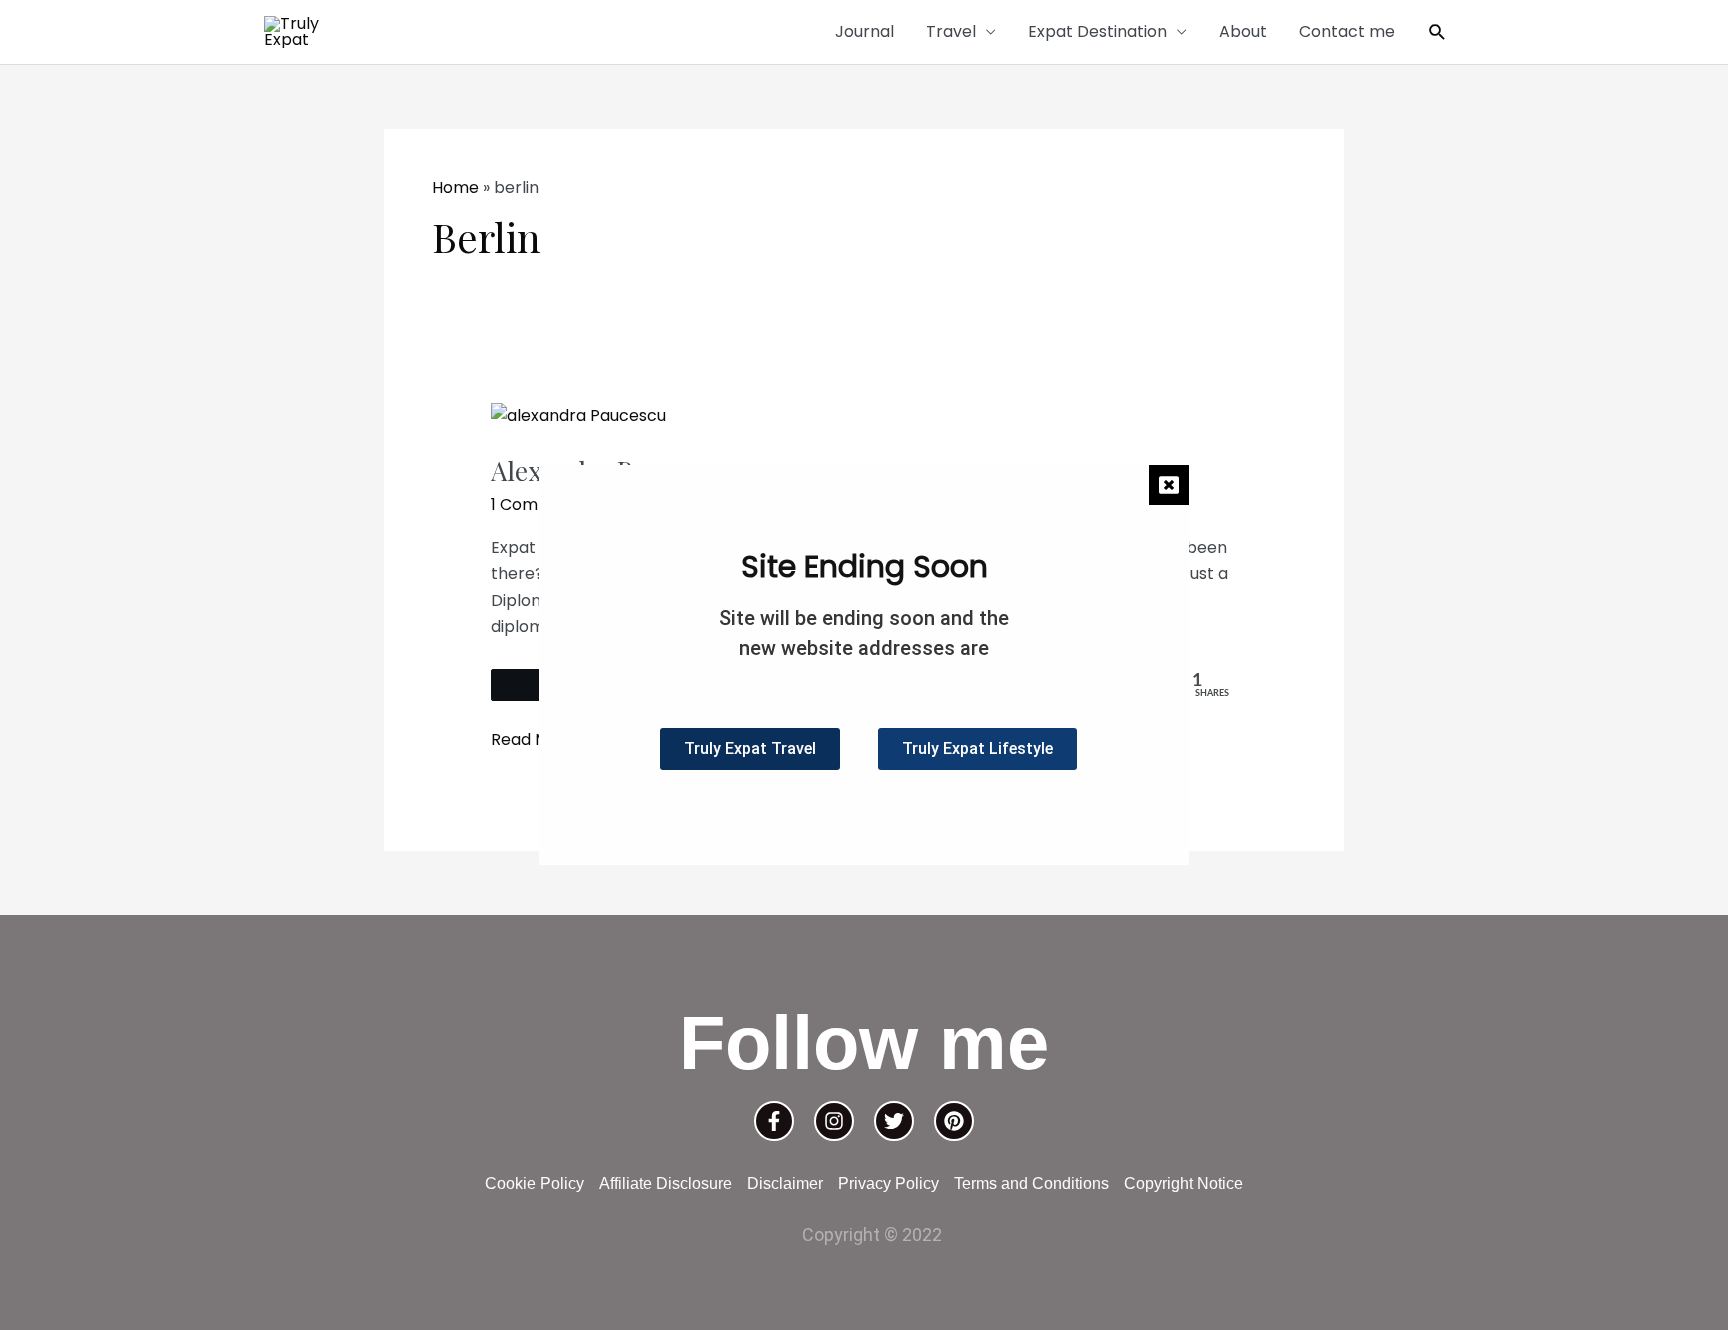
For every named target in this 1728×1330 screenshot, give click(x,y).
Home (455, 187)
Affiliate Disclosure (665, 1183)
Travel (951, 31)
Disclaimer (785, 1183)
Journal (864, 31)
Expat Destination (1097, 31)
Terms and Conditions (1031, 1183)
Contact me (1347, 31)
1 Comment (536, 504)
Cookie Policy (534, 1183)
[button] (1437, 32)
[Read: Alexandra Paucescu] (578, 415)
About (1243, 31)
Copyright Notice (1183, 1183)
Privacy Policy (888, 1183)
